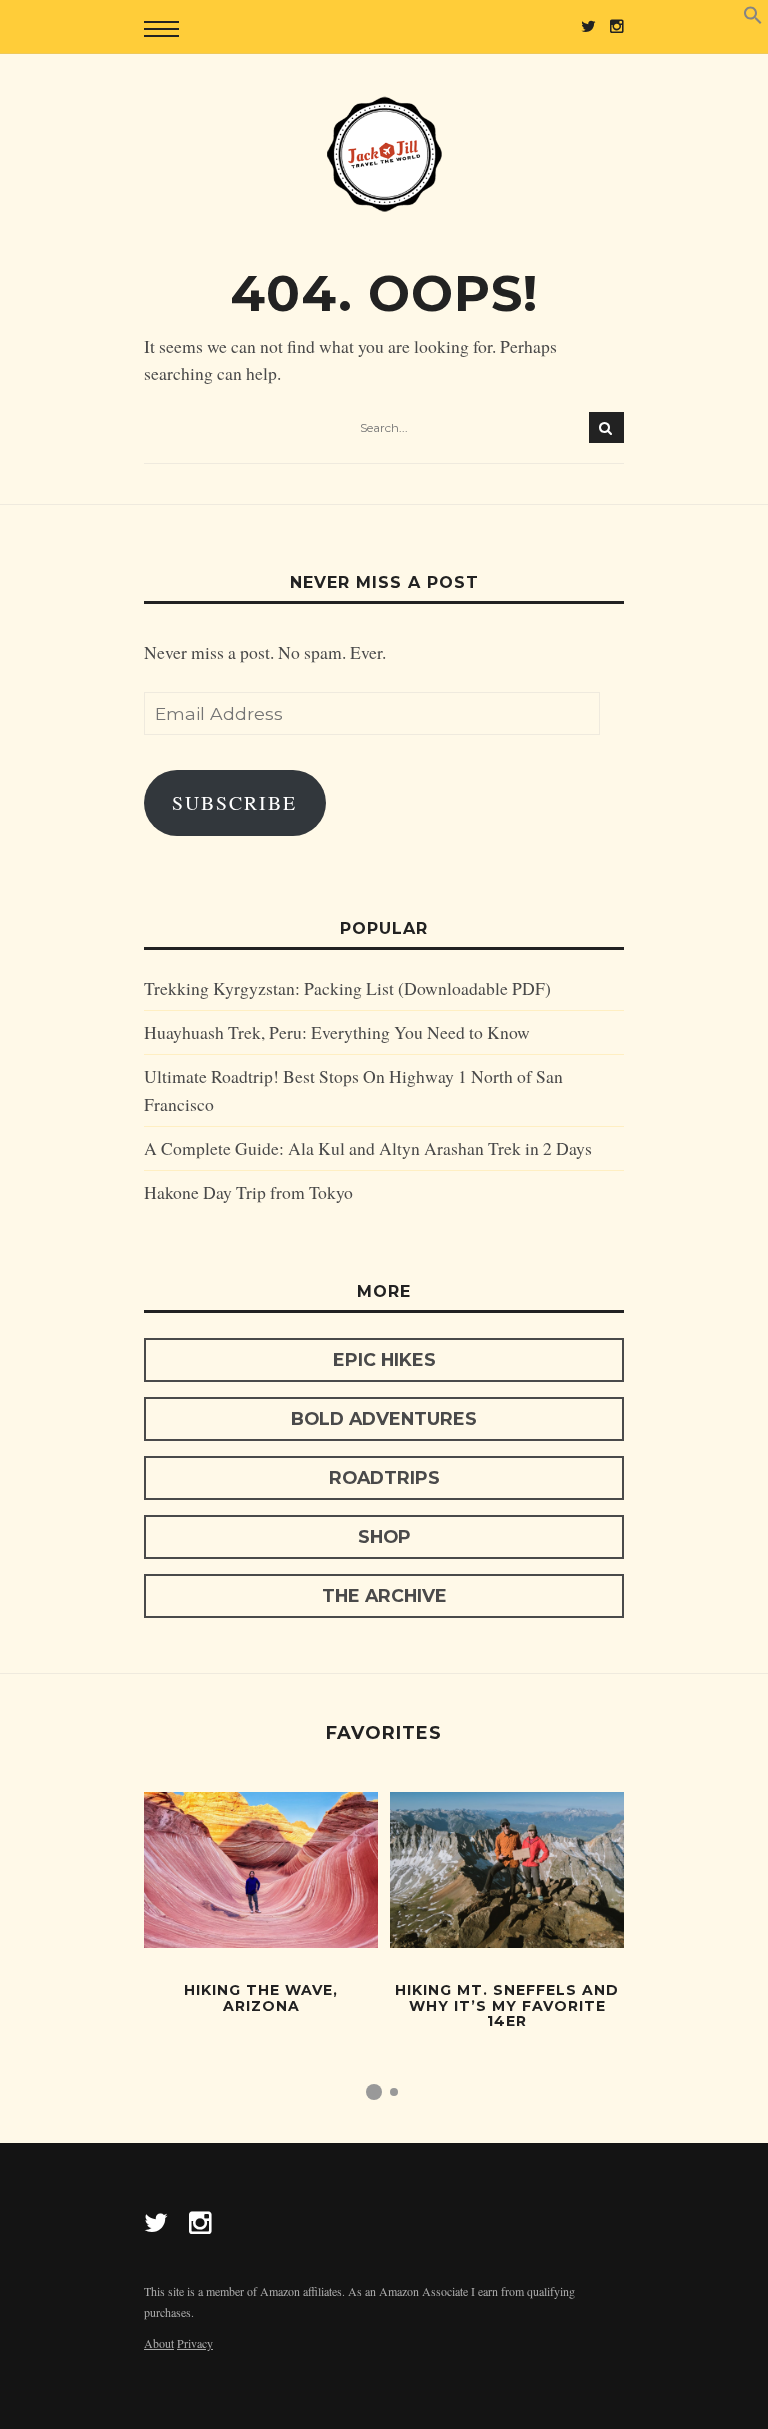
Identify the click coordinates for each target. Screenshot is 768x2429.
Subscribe (234, 802)
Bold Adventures (384, 1418)
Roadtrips (384, 1477)
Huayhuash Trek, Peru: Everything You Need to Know (337, 1032)
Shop (384, 1536)
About (159, 2343)
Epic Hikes (384, 1359)
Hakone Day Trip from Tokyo (248, 1192)
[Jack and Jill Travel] (384, 154)
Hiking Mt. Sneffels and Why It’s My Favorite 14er (507, 2005)
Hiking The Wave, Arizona (261, 1997)
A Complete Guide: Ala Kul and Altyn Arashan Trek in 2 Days (368, 1148)
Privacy (195, 2343)
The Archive (384, 1595)
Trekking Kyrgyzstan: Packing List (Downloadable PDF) (347, 988)
